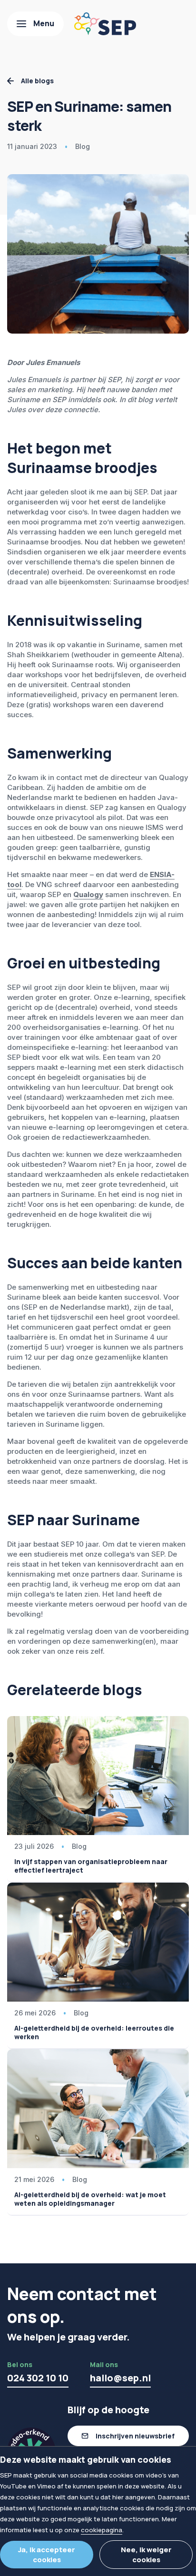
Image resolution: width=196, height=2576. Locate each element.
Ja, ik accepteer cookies (47, 2555)
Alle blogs (37, 81)
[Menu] (35, 24)
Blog (83, 146)
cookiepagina (102, 2530)
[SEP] (105, 24)
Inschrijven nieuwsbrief (135, 2436)
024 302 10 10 (38, 2378)
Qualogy (88, 894)
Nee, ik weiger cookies (146, 2555)
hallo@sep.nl (120, 2378)
